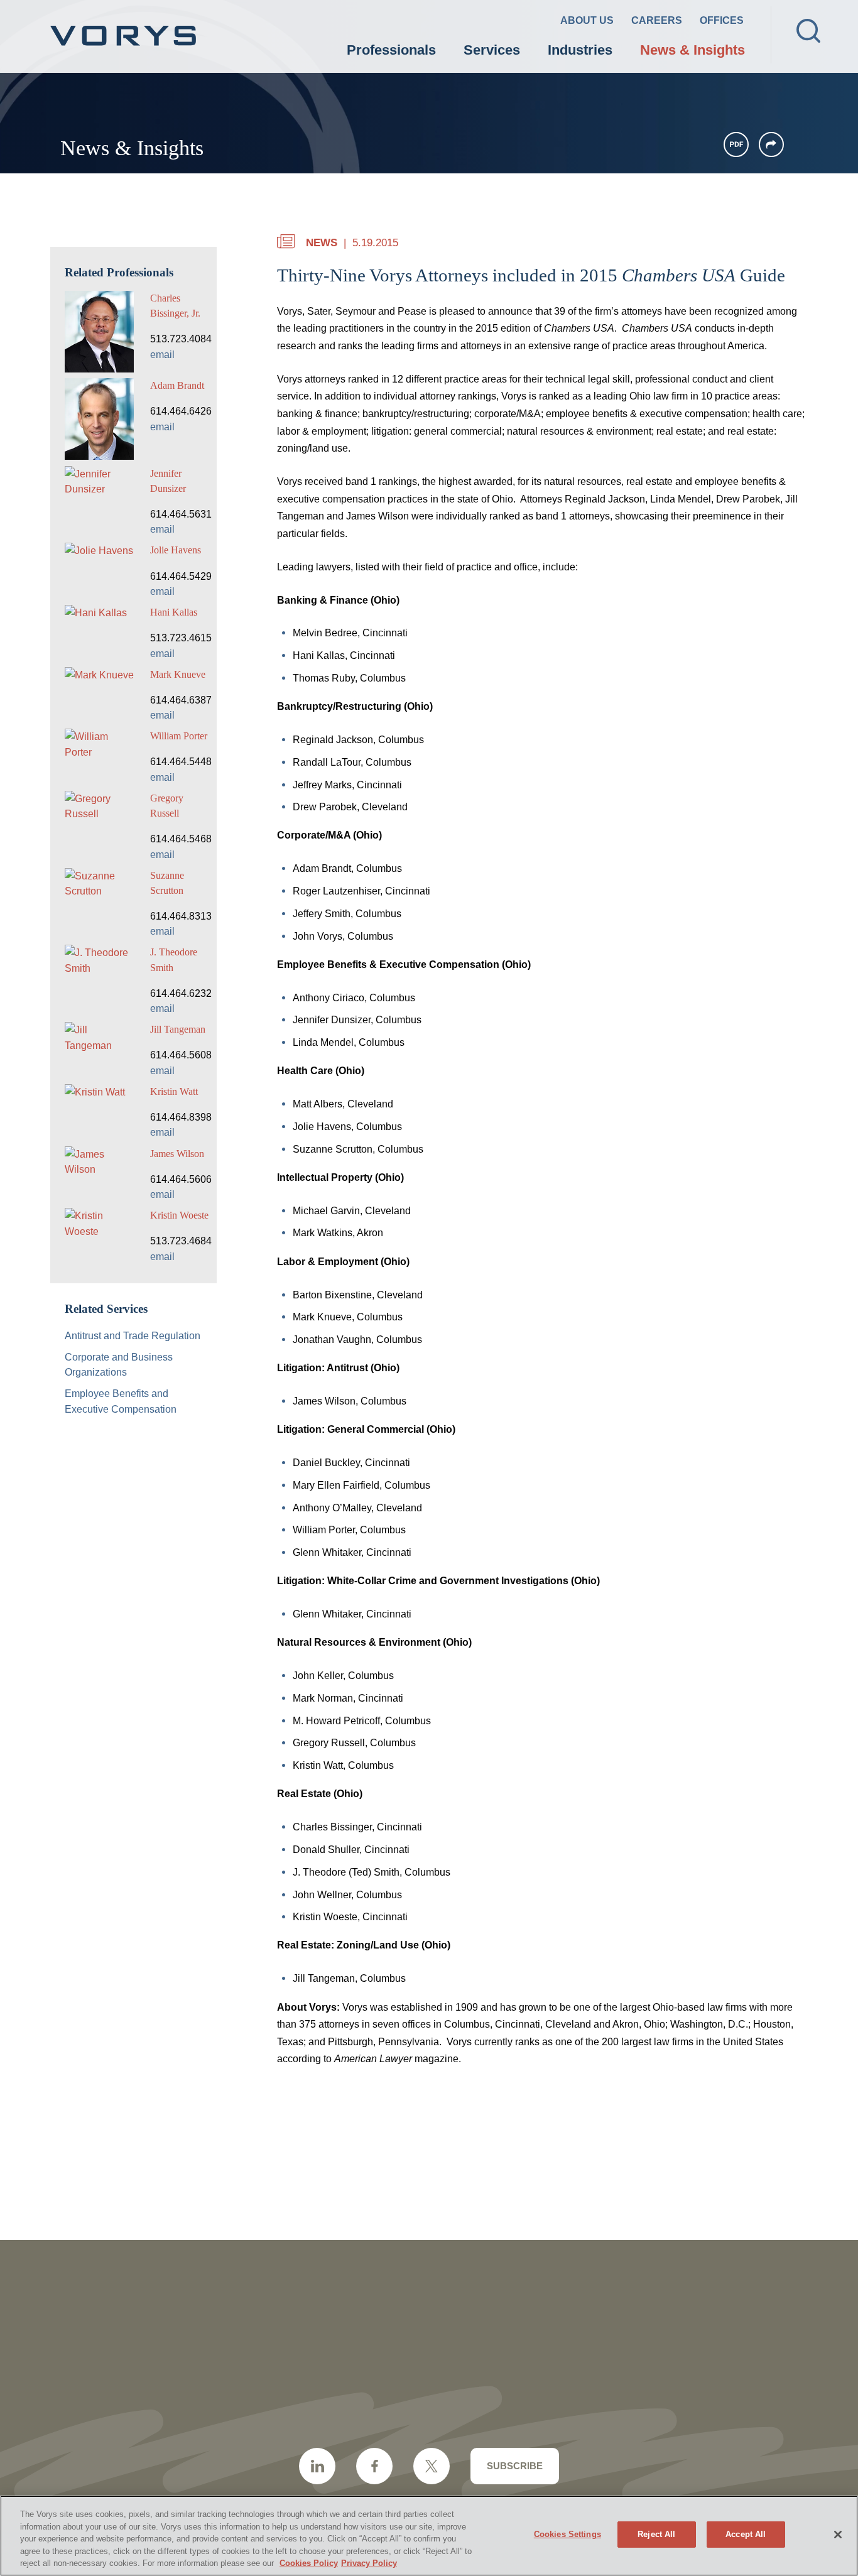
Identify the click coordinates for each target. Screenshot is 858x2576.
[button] (771, 144)
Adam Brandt (177, 385)
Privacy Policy (369, 2563)
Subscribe (515, 2466)
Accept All (746, 2534)
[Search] (808, 31)
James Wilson (177, 1154)
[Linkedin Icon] (317, 2466)
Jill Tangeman (178, 1029)
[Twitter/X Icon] (432, 2466)
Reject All (656, 2534)
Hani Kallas (174, 612)
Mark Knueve (178, 674)
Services (492, 50)
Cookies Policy (309, 2563)
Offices (722, 20)
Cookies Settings (567, 2534)
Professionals (391, 50)
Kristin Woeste (179, 1215)
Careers (657, 20)
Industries (580, 50)
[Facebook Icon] (374, 2466)
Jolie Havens (176, 550)
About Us (587, 20)
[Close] (838, 2535)
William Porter (179, 736)
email (162, 354)
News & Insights (692, 50)
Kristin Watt (174, 1091)
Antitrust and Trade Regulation (133, 1335)
